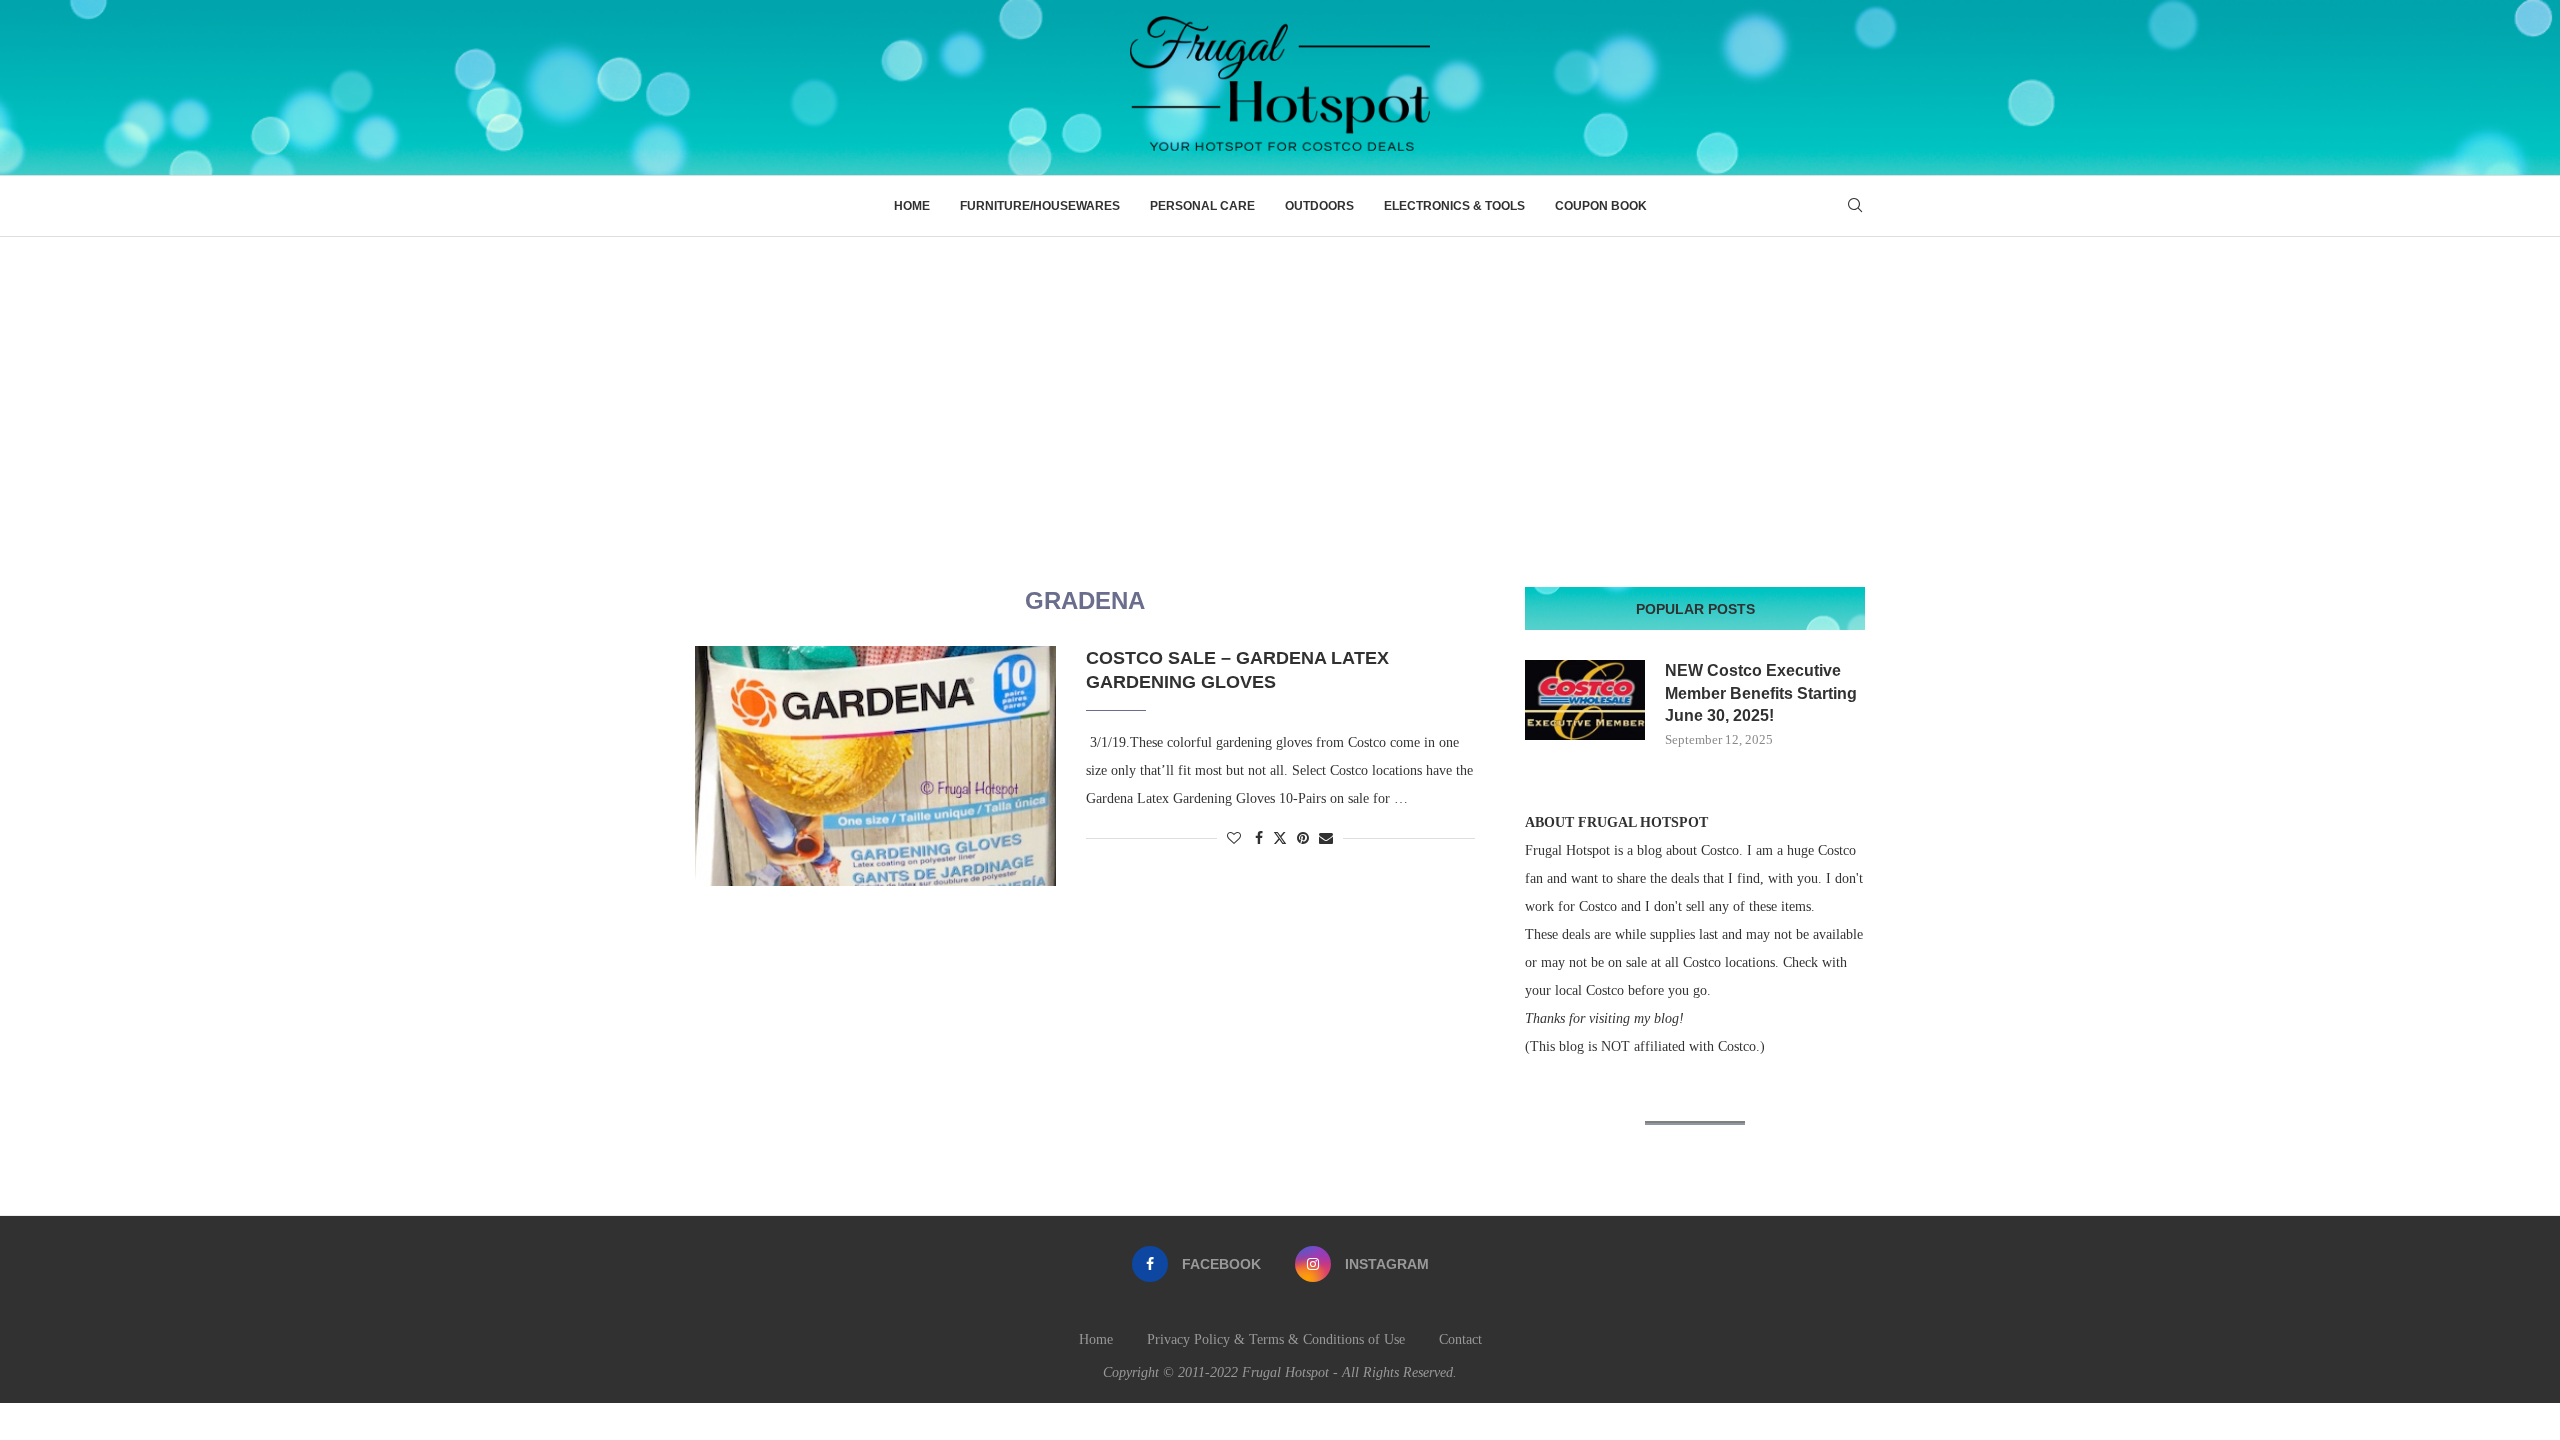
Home (912, 206)
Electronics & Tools (1454, 206)
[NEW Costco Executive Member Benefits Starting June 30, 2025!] (1585, 700)
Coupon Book (1601, 206)
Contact (1460, 1339)
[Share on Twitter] (1280, 838)
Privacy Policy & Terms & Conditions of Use (1276, 1339)
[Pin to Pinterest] (1303, 839)
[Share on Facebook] (1259, 839)
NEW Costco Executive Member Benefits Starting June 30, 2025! (1761, 693)
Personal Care (1202, 206)
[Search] (1855, 206)
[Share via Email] (1326, 839)
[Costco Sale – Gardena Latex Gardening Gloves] (875, 766)
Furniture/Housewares (1040, 206)
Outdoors (1319, 206)
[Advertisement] (1280, 387)
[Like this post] (1234, 839)
